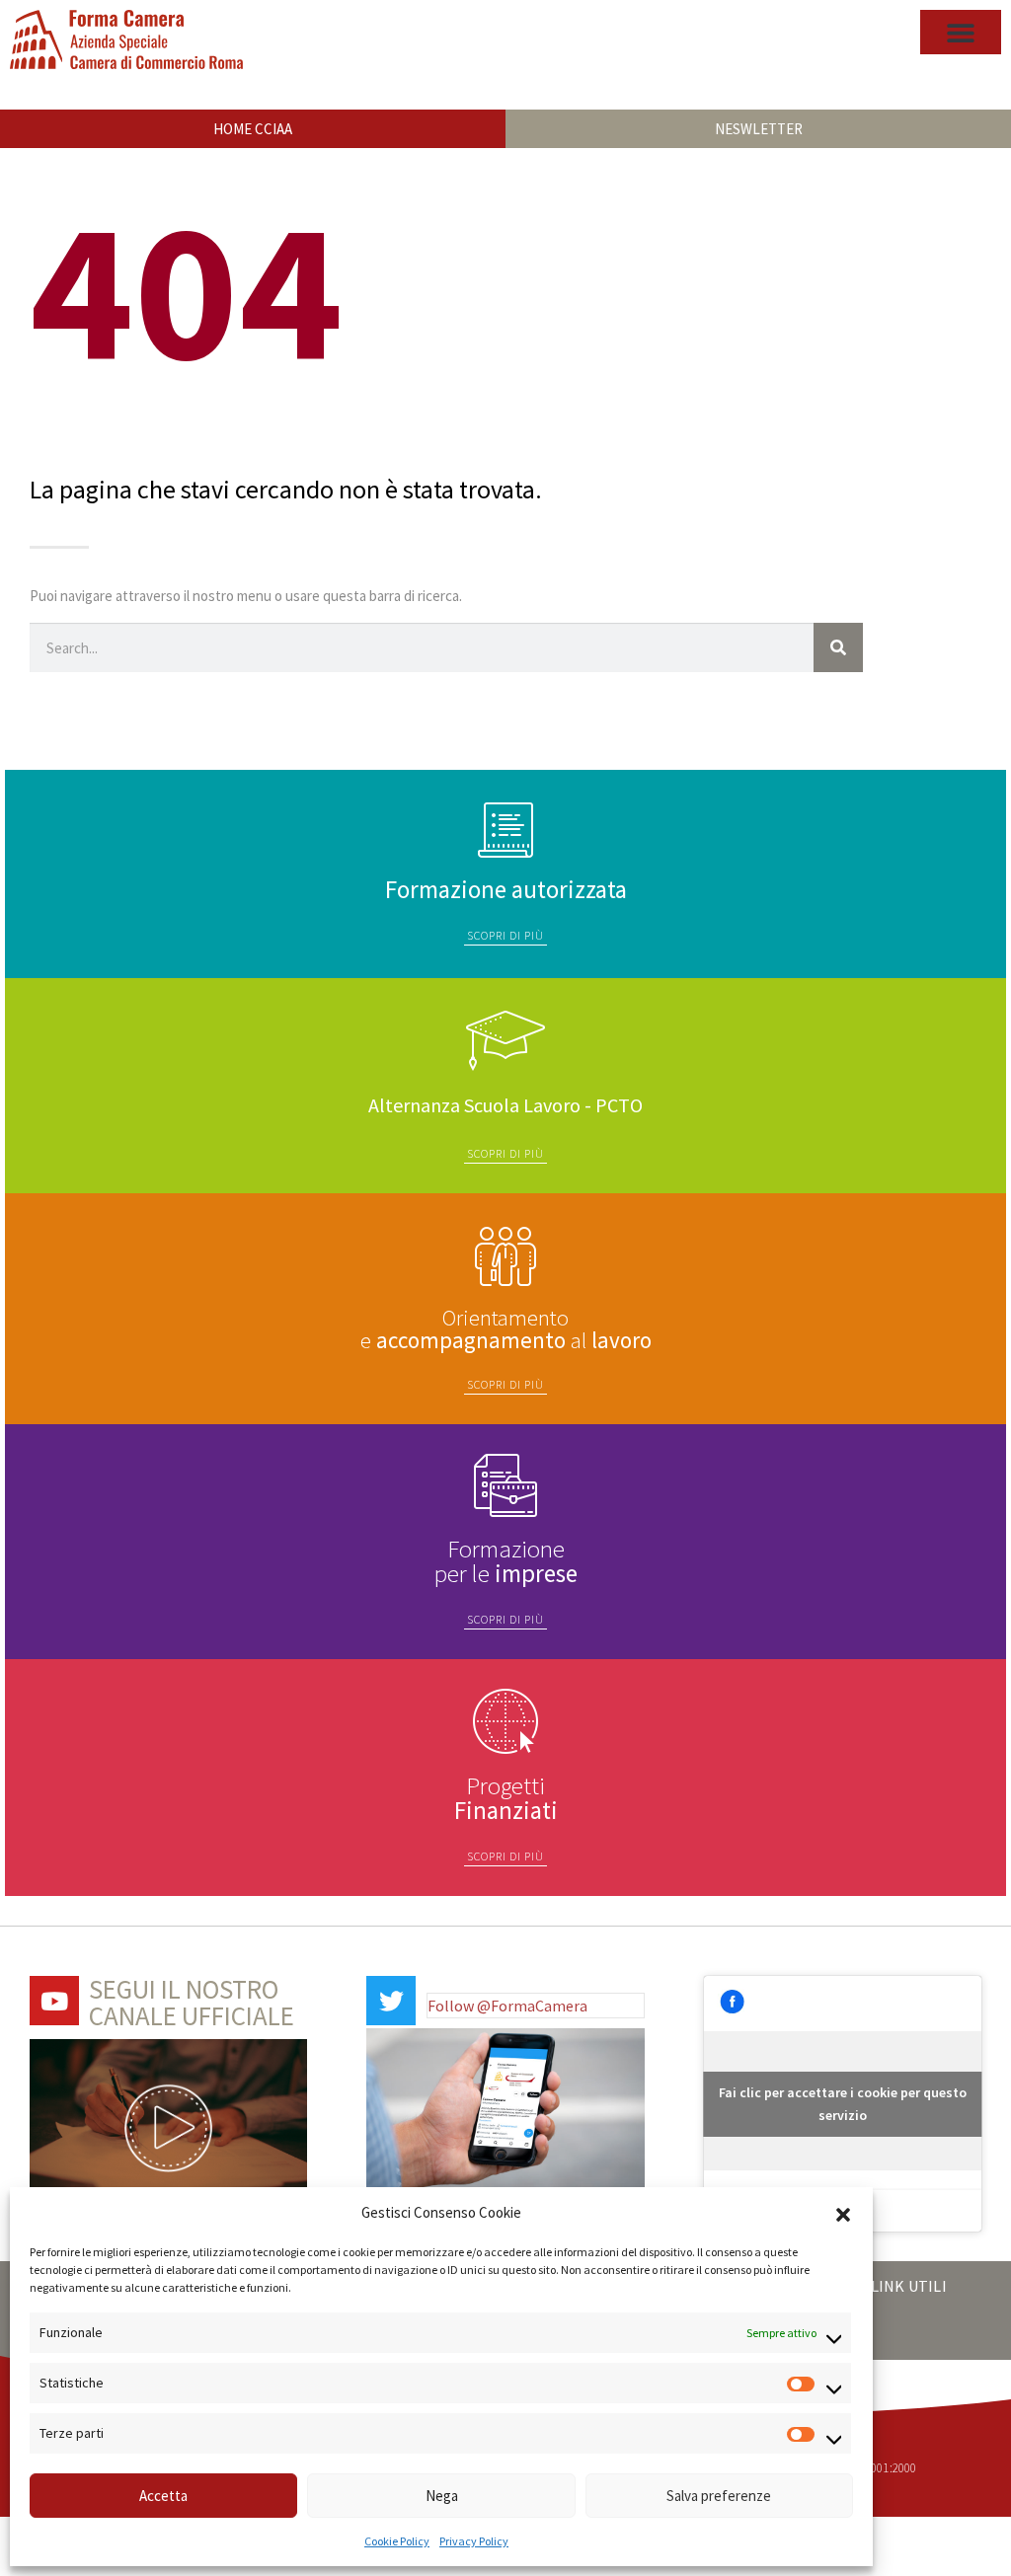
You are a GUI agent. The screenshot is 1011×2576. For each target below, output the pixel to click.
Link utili (909, 2286)
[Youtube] (54, 2001)
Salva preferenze (719, 2496)
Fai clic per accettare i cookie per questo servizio (843, 2104)
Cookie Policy (397, 2541)
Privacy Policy (474, 2541)
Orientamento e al (506, 1328)
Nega (442, 2496)
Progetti (506, 1798)
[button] (843, 2213)
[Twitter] (391, 2001)
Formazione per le (506, 1561)
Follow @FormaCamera (507, 2006)
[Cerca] (838, 647)
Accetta (163, 2496)
